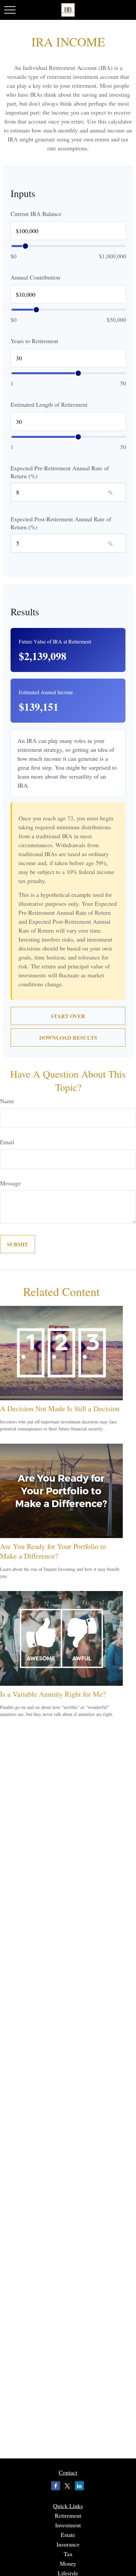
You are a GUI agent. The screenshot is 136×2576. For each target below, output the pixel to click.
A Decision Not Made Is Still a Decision (60, 1408)
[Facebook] (56, 2486)
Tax (68, 2554)
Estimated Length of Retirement (49, 404)
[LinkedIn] (79, 2486)
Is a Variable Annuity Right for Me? (53, 1694)
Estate (68, 2535)
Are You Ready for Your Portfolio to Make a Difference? (53, 1551)
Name (7, 1101)
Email (7, 1142)
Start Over (68, 1016)
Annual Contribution (35, 277)
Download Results (68, 1037)
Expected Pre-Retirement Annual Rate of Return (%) (60, 472)
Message (10, 1183)
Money (68, 2563)
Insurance (68, 2544)
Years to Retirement (34, 341)
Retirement (68, 2515)
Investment (68, 2525)
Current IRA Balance (36, 214)
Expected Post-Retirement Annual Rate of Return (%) (61, 523)
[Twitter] (68, 2486)
